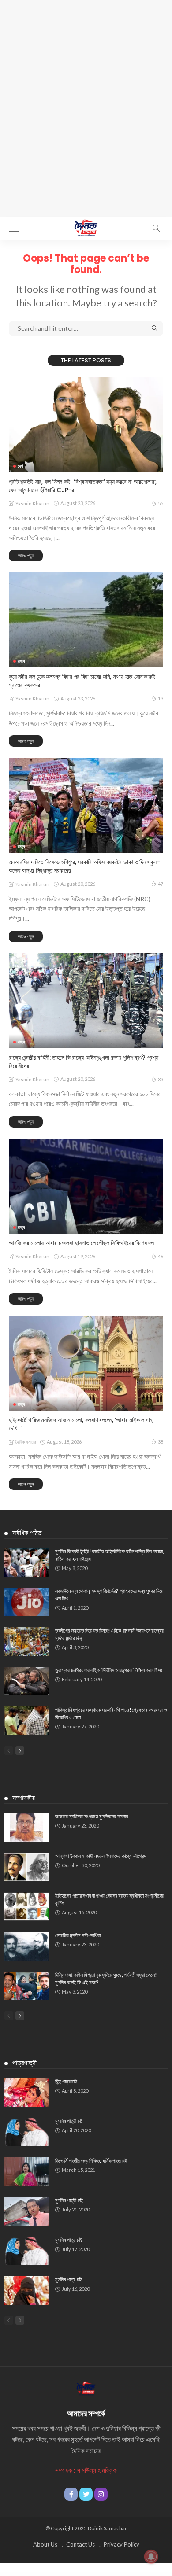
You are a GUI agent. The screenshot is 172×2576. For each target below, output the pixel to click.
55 (161, 503)
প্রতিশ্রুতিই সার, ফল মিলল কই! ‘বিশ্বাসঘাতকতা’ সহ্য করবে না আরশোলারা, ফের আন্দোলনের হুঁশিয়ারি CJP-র (83, 486)
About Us (45, 2544)
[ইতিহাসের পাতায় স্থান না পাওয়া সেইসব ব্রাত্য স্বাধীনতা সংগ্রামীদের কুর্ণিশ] (26, 1907)
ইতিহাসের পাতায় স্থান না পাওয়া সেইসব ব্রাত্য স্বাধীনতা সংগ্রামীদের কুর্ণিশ (109, 1899)
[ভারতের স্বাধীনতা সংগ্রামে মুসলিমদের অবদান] (26, 1827)
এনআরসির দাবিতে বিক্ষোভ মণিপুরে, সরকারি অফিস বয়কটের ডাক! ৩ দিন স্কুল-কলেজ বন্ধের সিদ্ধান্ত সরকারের (84, 866)
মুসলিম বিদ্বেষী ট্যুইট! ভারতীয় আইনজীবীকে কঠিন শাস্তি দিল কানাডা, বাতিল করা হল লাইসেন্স (110, 1555)
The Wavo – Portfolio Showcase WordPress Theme (25, 2574)
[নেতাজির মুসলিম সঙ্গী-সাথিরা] (26, 1946)
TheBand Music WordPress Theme (143, 2574)
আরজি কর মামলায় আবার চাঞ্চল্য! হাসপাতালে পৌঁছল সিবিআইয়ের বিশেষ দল (81, 1243)
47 (161, 884)
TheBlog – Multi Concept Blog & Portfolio (159, 2574)
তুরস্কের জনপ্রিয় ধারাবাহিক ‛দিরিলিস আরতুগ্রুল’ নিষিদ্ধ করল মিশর (109, 1670)
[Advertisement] (86, 90)
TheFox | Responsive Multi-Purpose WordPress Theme (110, 2576)
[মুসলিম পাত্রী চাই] (26, 2132)
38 (161, 1442)
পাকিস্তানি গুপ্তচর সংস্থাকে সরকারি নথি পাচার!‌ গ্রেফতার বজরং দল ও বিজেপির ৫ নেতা (111, 1714)
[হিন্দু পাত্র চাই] (26, 2092)
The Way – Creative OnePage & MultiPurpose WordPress (47, 2574)
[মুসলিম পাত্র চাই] (26, 2251)
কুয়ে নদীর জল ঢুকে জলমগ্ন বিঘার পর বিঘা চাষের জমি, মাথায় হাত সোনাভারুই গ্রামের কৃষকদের (82, 681)
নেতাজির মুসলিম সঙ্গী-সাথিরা (78, 1935)
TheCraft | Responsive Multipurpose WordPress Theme (87, 2576)
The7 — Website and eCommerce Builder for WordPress (124, 2574)
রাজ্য (21, 661)
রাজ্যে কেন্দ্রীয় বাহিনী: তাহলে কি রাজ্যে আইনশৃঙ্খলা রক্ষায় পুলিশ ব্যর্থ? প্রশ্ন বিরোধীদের (84, 1062)
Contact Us (80, 2544)
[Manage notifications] (151, 2557)
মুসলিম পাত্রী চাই (69, 2121)
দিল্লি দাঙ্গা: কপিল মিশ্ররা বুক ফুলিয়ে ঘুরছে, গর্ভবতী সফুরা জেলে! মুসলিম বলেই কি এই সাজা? (106, 1979)
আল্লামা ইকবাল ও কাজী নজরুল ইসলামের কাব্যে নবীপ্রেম (101, 1856)
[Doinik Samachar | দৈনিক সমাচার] (86, 227)
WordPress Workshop (10, 2574)
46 (161, 1256)
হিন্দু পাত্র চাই (66, 2081)
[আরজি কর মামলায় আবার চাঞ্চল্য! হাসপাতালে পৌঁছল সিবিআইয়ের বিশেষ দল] (86, 1186)
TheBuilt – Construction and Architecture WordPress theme (64, 2576)
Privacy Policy (122, 2544)
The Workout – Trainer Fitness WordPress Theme (69, 2574)
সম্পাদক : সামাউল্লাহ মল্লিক (86, 2470)
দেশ (20, 466)
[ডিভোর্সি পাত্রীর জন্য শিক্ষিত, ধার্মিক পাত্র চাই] (26, 2172)
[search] (156, 228)
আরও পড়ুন (26, 555)
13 (161, 698)
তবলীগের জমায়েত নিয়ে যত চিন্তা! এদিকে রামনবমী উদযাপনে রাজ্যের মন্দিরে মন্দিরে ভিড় (109, 1634)
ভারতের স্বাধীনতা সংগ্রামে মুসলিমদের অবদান (91, 1816)
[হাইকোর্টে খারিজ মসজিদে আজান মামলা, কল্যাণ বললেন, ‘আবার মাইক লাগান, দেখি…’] (86, 1363)
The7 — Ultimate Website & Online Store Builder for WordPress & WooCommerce (96, 2574)
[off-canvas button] (14, 228)
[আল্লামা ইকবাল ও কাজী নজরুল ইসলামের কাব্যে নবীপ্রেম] (26, 1867)
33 (161, 1079)
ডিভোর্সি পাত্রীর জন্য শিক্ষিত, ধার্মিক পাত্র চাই (91, 2161)
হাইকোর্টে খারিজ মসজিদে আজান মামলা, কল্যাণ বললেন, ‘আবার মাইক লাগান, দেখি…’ (81, 1424)
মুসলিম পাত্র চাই (69, 2240)
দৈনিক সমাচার (26, 1442)
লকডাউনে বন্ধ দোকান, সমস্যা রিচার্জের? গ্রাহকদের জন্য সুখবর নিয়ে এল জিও (109, 1595)
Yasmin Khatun (32, 503)
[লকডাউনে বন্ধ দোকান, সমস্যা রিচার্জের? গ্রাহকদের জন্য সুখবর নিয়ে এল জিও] (26, 1602)
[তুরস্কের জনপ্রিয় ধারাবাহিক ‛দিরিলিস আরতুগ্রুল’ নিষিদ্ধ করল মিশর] (26, 1681)
